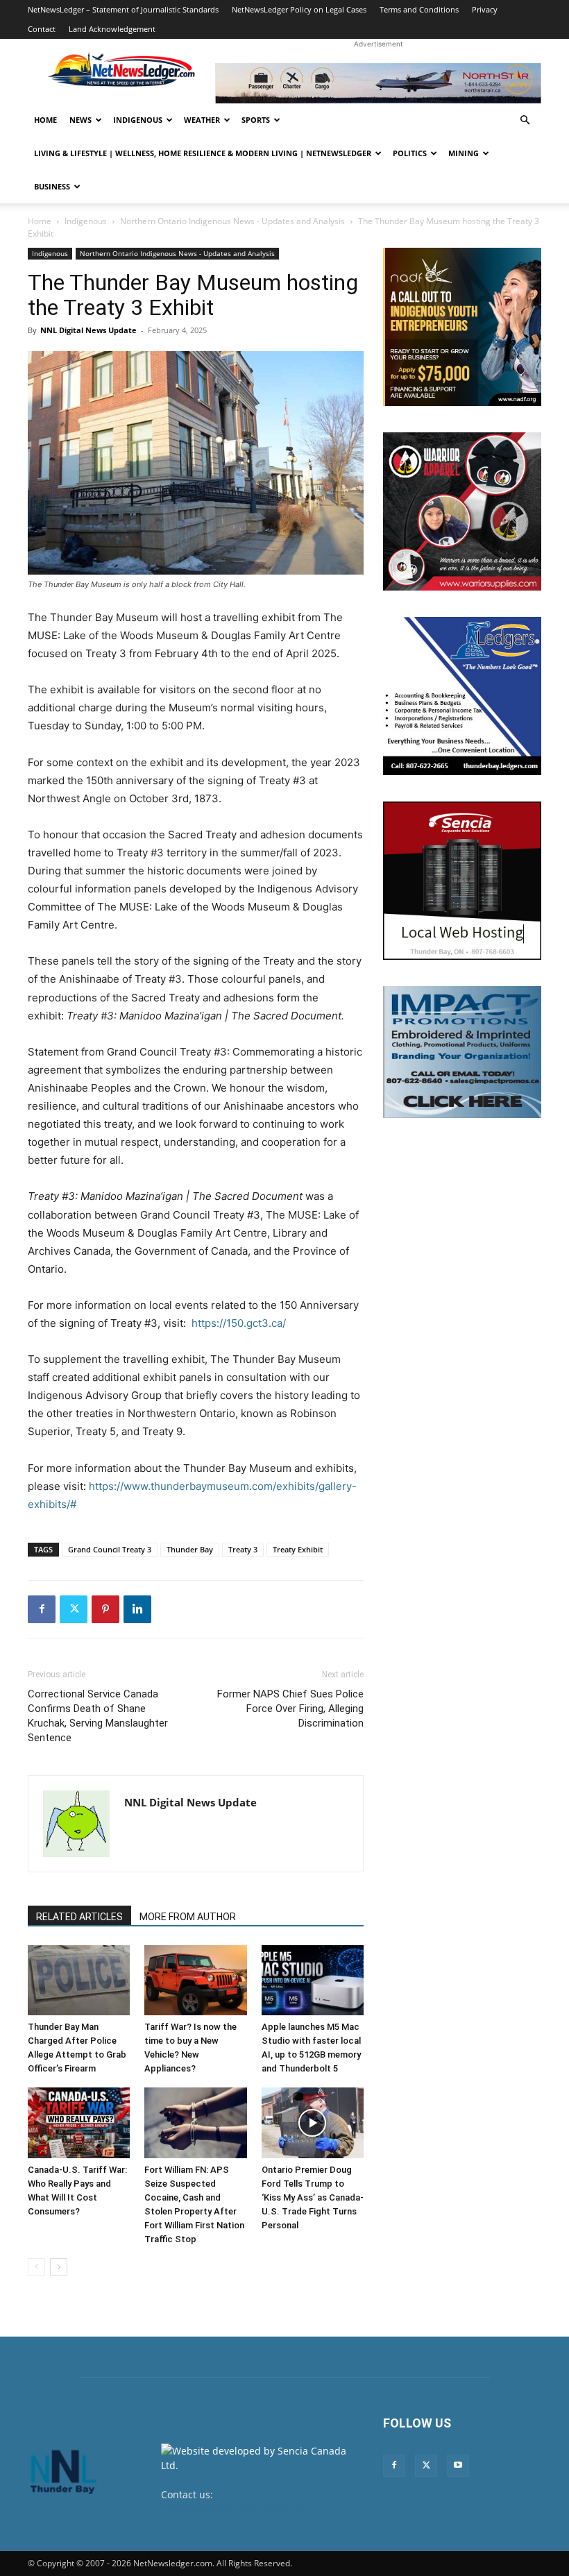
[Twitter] (74, 1609)
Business (52, 186)
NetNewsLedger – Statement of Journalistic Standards (123, 9)
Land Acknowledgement (112, 29)
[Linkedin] (137, 1609)
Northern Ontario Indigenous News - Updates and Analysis (232, 221)
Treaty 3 (243, 1549)
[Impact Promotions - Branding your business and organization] (462, 1052)
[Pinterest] (105, 1609)
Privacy (485, 9)
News (80, 120)
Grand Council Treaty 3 (110, 1549)
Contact (42, 29)
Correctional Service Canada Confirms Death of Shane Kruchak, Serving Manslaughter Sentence (98, 1716)
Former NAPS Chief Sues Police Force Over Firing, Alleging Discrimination (290, 1709)
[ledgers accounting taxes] (462, 696)
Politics (410, 153)
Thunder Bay (190, 1549)
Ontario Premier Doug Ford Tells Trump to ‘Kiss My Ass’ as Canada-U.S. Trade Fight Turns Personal (313, 2197)
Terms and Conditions (419, 9)
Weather (202, 120)
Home (45, 120)
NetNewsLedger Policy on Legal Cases (299, 9)
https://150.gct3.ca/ (239, 1323)
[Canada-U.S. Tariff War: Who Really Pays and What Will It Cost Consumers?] (79, 2122)
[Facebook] (42, 1609)
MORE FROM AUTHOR (188, 1917)
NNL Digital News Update (88, 330)
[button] (525, 120)
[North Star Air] (378, 83)
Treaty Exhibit (298, 1549)
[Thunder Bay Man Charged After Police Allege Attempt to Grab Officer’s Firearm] (79, 1980)
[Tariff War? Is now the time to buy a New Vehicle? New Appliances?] (195, 1980)
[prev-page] (36, 2267)
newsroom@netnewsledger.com (236, 2509)
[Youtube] (458, 2466)
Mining (464, 153)
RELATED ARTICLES (79, 1917)
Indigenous (138, 120)
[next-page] (59, 2267)
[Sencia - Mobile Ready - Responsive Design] (462, 881)
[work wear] (462, 511)
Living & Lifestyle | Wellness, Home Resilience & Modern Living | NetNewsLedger (203, 153)
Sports (256, 120)
